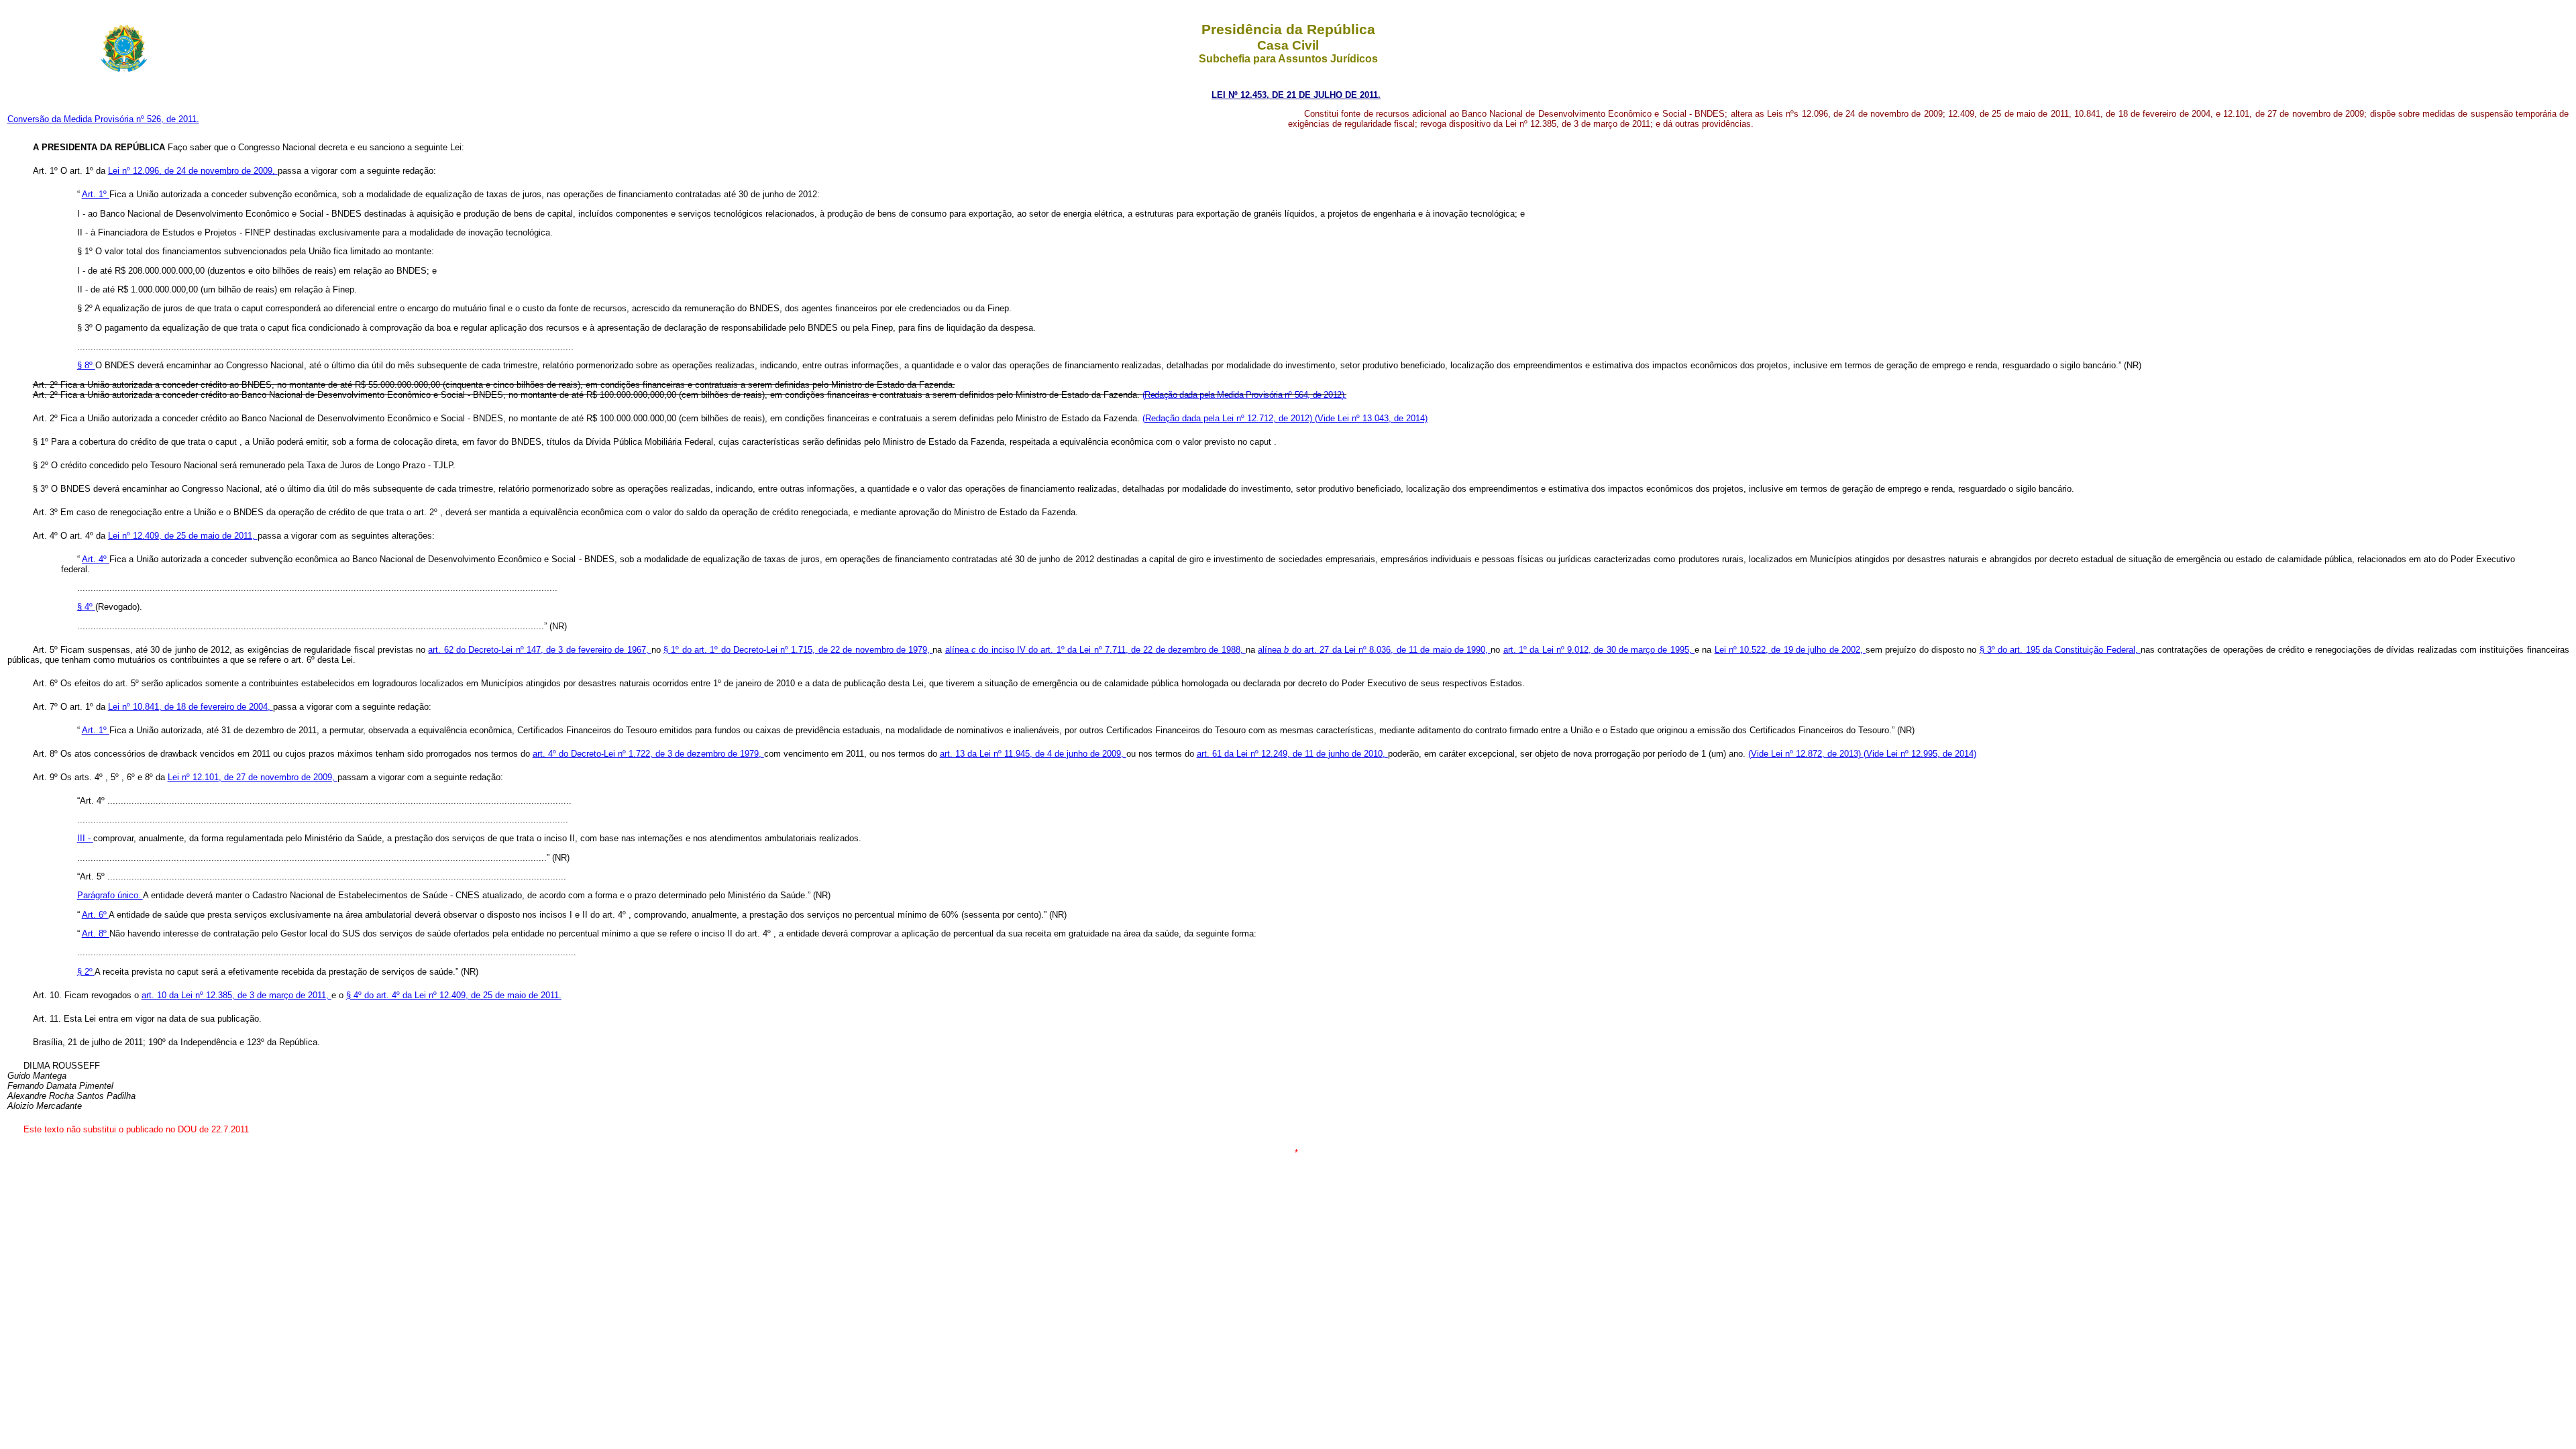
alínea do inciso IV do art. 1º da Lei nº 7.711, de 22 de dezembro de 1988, (1095, 650)
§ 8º (86, 365)
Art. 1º (96, 194)
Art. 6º (95, 915)
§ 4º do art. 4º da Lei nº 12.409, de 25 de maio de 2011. (454, 995)
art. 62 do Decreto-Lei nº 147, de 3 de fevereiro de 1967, (539, 650)
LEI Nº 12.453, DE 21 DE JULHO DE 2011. (1296, 95)
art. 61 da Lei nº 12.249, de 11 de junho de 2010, (1292, 754)
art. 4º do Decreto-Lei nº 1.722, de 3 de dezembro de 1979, (648, 754)
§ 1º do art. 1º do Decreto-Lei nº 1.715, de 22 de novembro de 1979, (798, 650)
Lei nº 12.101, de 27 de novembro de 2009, (253, 777)
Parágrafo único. (110, 895)
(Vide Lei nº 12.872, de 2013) (1806, 754)
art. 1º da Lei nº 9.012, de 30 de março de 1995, (1599, 650)
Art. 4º (96, 559)
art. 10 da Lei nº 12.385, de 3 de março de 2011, (236, 995)
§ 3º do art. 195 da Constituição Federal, (2060, 650)
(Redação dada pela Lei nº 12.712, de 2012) (1229, 418)
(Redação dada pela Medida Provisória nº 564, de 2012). (1244, 395)
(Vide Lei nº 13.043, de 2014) (1371, 418)
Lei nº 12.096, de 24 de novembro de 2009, (193, 171)
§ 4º (86, 607)
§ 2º (86, 972)
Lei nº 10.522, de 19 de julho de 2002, (1790, 650)
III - (85, 838)
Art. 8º (96, 933)
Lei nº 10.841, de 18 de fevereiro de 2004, (191, 707)
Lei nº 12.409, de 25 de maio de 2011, (183, 536)
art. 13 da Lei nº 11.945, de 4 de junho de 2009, (1033, 754)
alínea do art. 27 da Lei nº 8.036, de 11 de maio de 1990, (1374, 650)
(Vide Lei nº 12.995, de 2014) (1920, 754)
